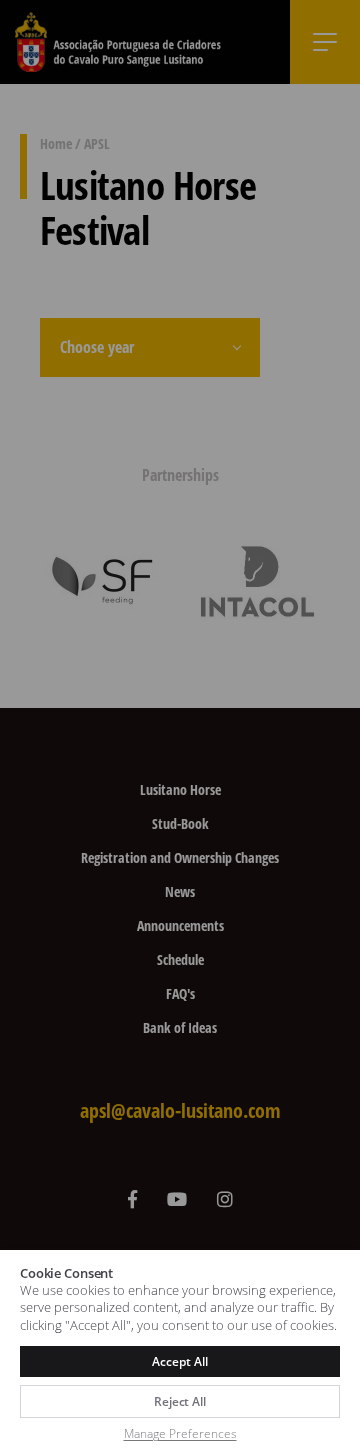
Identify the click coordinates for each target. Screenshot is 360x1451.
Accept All (179, 1361)
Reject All (180, 1401)
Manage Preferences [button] (180, 1433)
